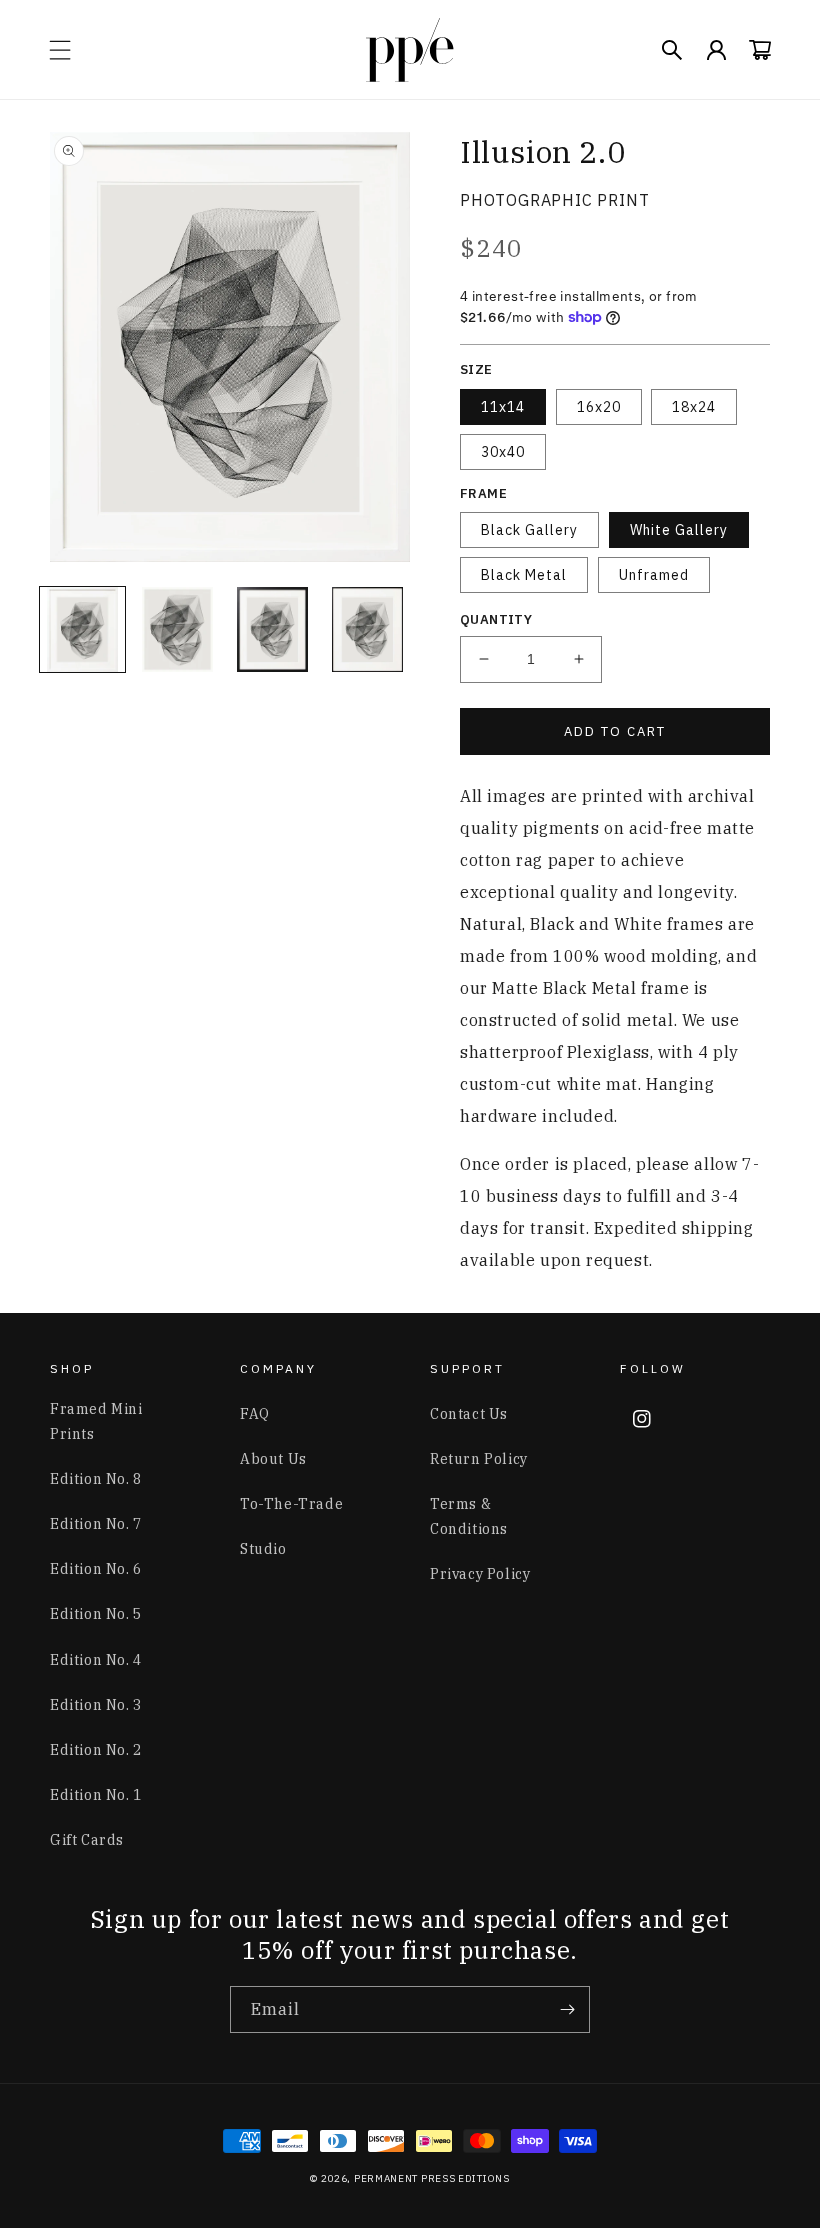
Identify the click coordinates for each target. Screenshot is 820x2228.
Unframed (654, 575)
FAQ (255, 1414)
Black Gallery (529, 530)
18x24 (694, 407)
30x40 (503, 452)
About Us (273, 1459)
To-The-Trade (291, 1504)
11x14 (503, 407)
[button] (60, 50)
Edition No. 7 (96, 1524)
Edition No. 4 (96, 1660)
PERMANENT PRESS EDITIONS (432, 2178)
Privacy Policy (480, 1574)
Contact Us (469, 1414)
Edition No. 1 (96, 1795)
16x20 (599, 407)
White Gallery (679, 530)
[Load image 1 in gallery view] (82, 629)
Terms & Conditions (469, 1516)
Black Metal (524, 575)
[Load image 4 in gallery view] (367, 629)
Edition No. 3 (96, 1705)
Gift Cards (87, 1840)
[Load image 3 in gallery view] (272, 629)
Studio (263, 1549)
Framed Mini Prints (96, 1421)
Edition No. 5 (96, 1614)
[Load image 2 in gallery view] (177, 629)
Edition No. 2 (96, 1750)
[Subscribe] (567, 2009)
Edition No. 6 (96, 1569)
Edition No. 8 (96, 1479)
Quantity (496, 619)
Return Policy (479, 1459)
